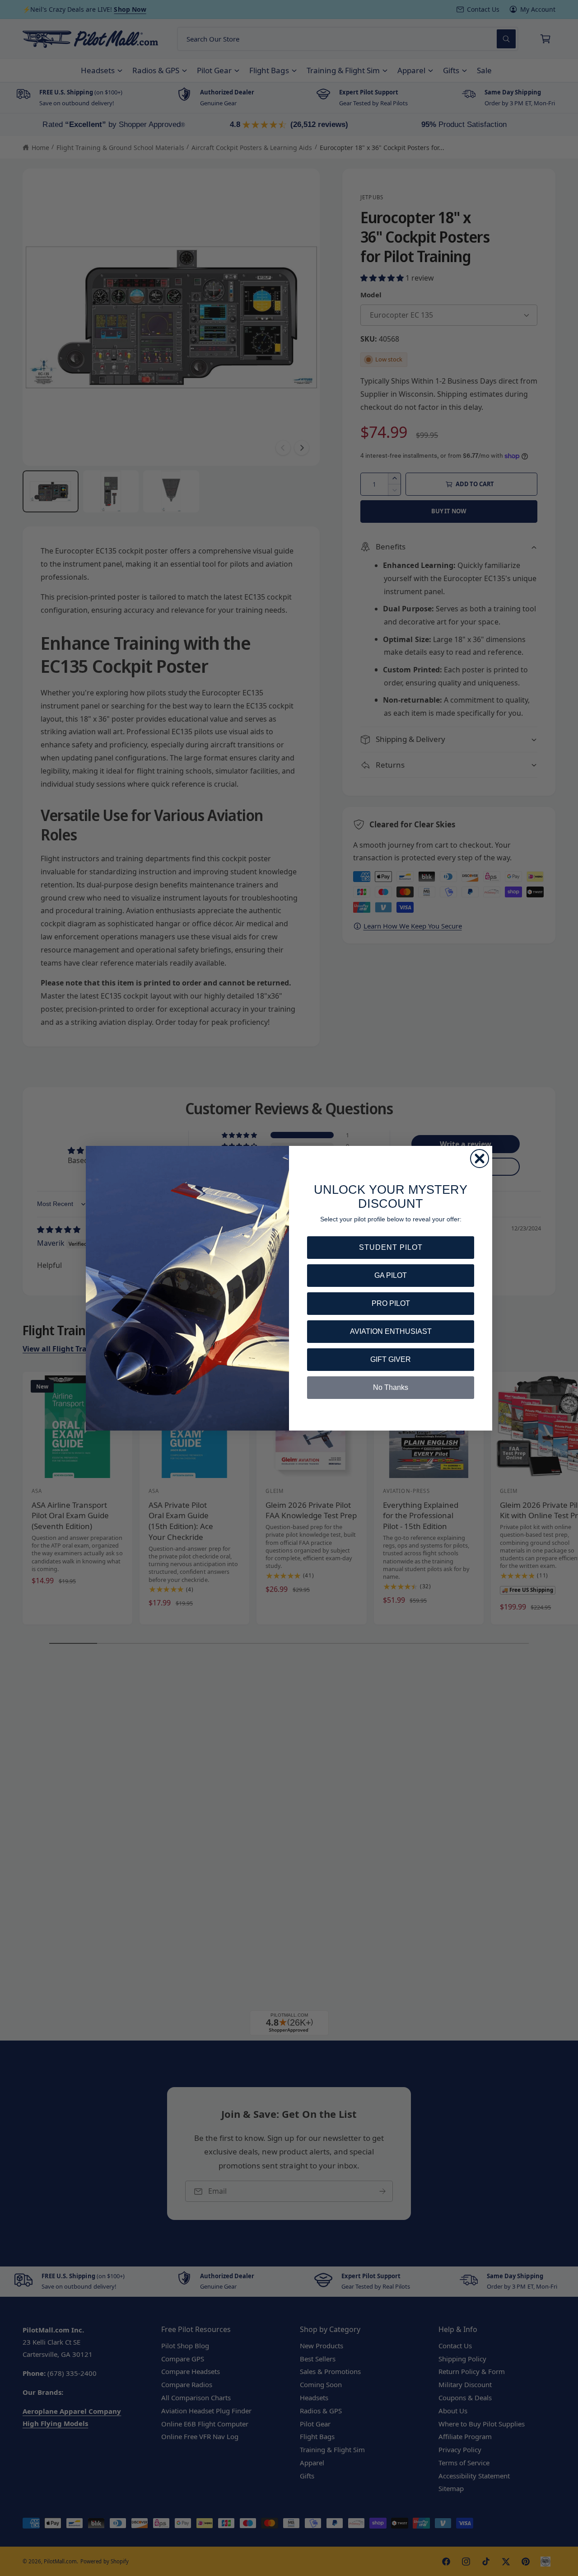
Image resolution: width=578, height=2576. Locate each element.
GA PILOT (391, 1275)
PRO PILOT (391, 1303)
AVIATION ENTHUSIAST (391, 1331)
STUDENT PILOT (391, 1247)
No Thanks (391, 1387)
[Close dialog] (480, 1159)
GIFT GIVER (391, 1359)
